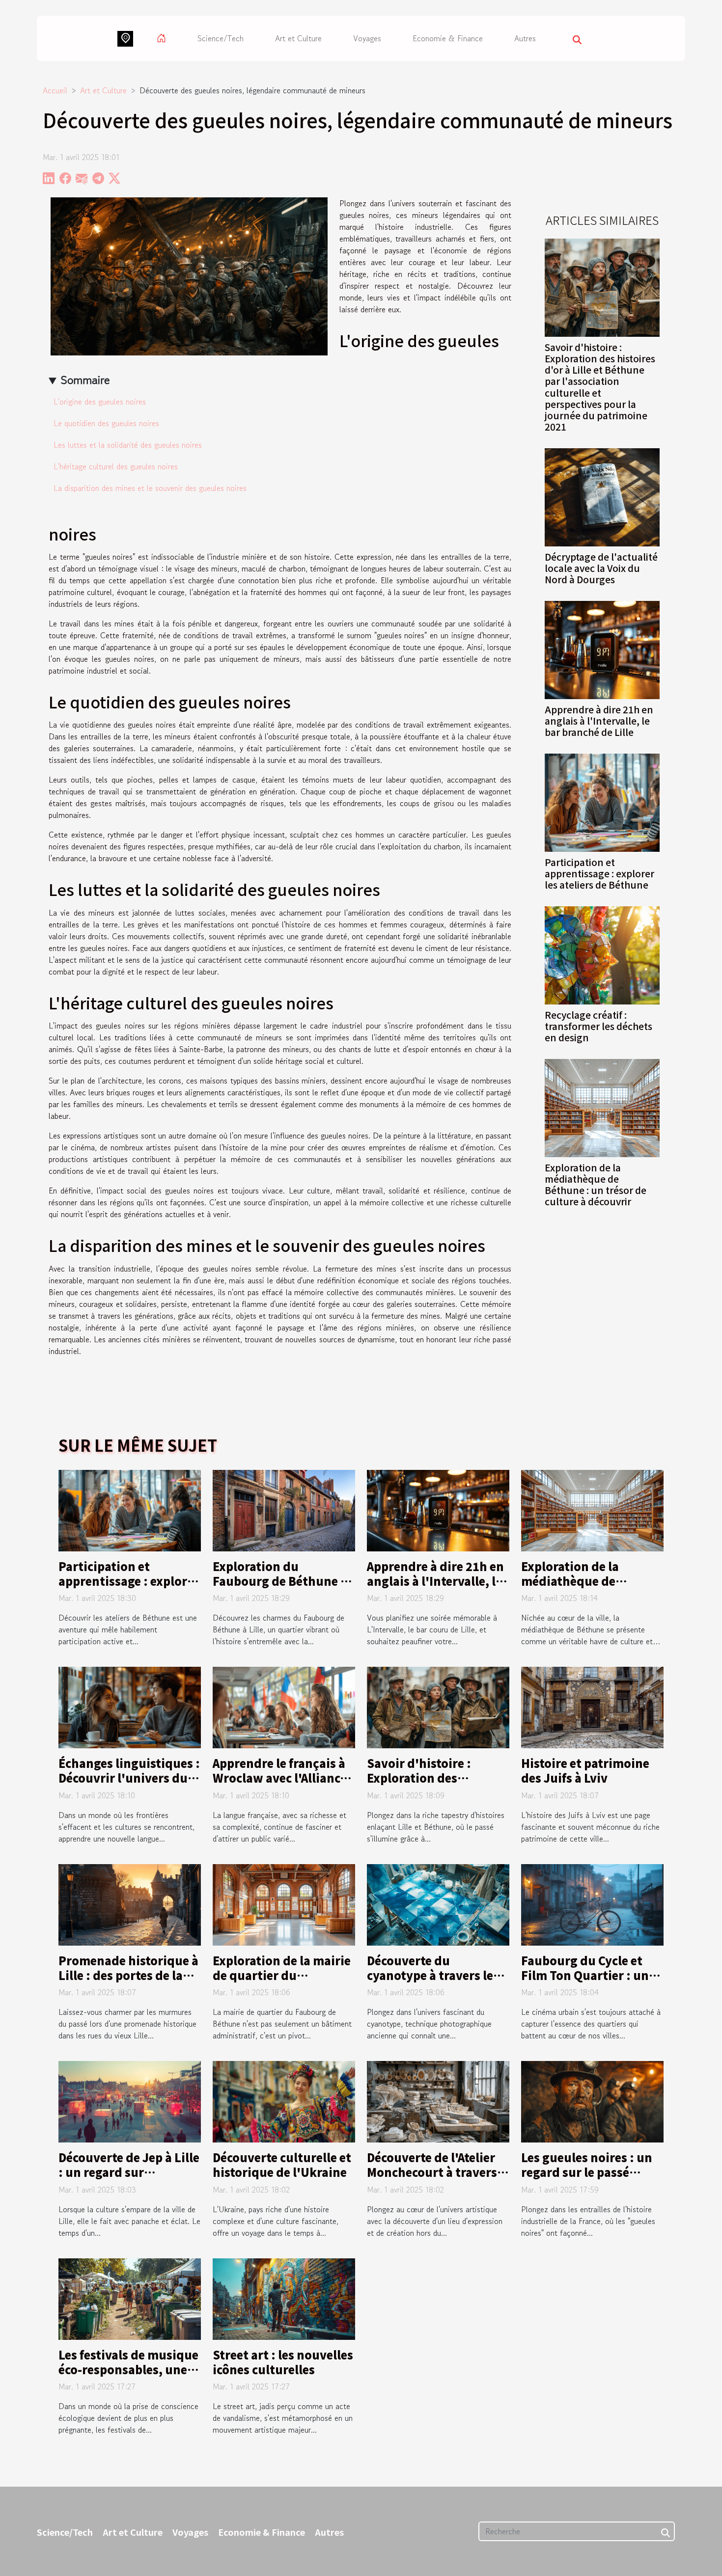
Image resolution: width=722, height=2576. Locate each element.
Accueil (55, 90)
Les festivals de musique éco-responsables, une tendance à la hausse (128, 2369)
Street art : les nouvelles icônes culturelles (283, 2362)
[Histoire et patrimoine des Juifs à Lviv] (592, 1707)
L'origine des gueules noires (100, 402)
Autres (525, 38)
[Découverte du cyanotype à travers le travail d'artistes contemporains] (438, 1903)
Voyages (367, 38)
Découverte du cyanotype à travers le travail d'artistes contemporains (430, 1982)
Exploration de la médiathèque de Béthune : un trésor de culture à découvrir (596, 1184)
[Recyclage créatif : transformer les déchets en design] (602, 954)
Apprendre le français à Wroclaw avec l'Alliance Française (279, 1778)
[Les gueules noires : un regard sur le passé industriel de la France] (592, 2101)
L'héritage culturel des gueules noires (116, 466)
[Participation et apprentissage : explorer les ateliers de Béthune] (602, 801)
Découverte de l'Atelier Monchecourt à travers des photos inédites (432, 2172)
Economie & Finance (448, 38)
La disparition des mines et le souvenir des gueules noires (150, 488)
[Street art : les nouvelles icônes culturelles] (284, 2298)
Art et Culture (298, 38)
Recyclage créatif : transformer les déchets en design (598, 1026)
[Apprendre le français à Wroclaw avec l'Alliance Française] (284, 1707)
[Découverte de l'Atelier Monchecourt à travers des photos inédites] (438, 2101)
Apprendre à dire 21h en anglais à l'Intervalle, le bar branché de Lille (599, 721)
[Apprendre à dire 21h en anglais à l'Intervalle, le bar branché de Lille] (602, 649)
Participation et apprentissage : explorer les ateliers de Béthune (599, 873)
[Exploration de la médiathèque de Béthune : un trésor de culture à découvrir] (602, 1107)
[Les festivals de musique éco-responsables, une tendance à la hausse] (130, 2298)
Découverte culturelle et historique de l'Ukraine (282, 2165)
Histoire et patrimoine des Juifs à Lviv (585, 1770)
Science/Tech (221, 38)
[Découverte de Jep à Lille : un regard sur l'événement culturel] (130, 2101)
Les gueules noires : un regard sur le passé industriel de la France (587, 2172)
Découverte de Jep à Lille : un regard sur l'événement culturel (129, 2172)
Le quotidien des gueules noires (106, 423)
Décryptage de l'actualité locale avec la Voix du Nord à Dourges (601, 568)
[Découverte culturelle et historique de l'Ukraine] (284, 2101)
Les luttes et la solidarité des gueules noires (128, 445)
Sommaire (85, 380)
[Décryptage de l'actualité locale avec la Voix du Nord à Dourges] (602, 496)
